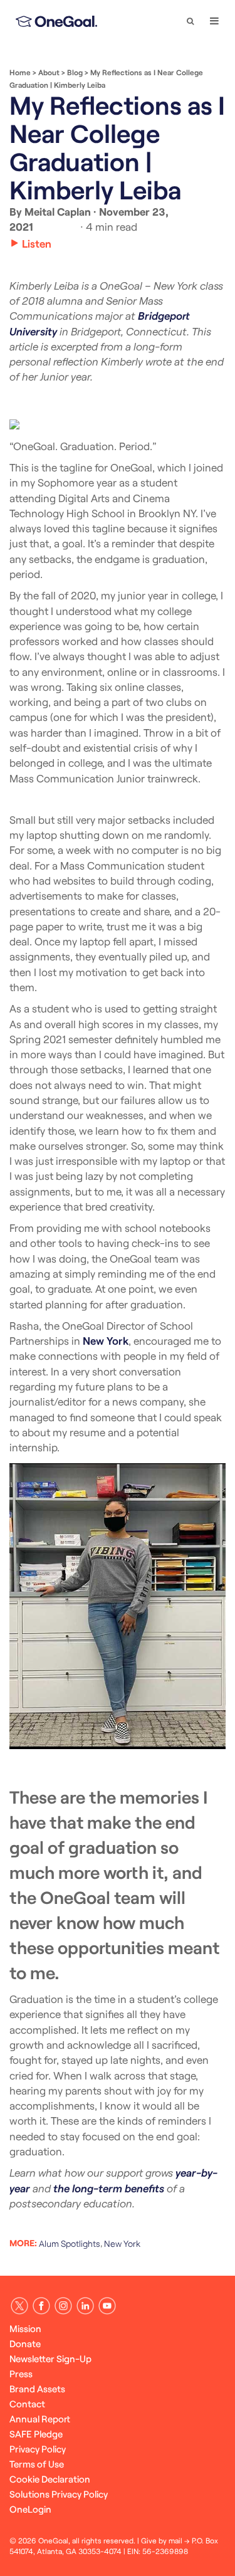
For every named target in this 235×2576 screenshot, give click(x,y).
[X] (19, 2306)
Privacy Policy (38, 2449)
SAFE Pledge (36, 2434)
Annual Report (40, 2419)
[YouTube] (107, 2306)
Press (21, 2374)
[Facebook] (41, 2306)
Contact (27, 2404)
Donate (25, 2343)
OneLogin (30, 2509)
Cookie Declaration (50, 2479)
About (49, 72)
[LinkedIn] (85, 2306)
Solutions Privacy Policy (59, 2494)
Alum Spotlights (70, 2243)
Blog (75, 72)
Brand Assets (37, 2389)
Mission (25, 2328)
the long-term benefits (109, 2188)
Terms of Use (37, 2464)
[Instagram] (63, 2306)
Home (20, 72)
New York (106, 1340)
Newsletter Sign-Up (50, 2358)
